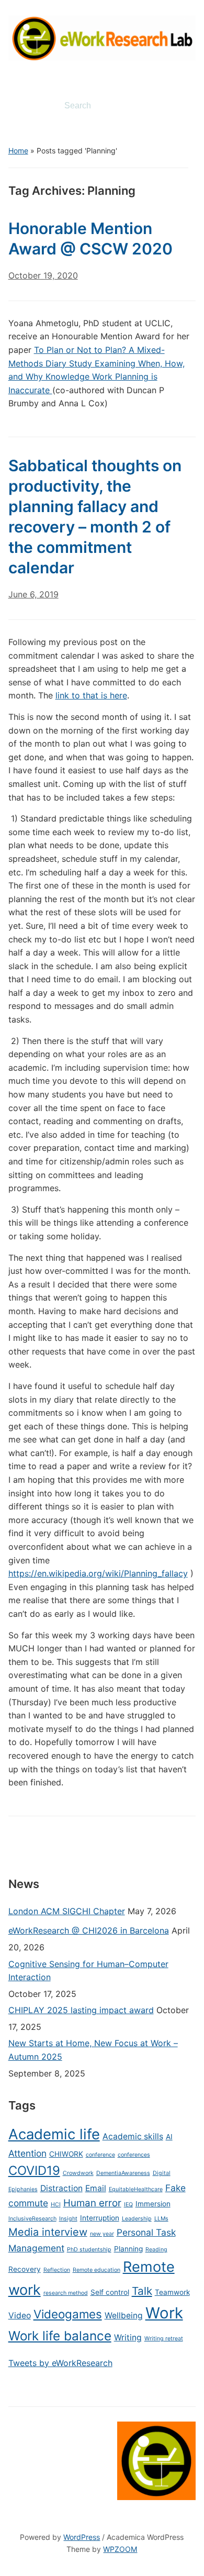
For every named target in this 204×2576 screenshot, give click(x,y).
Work (164, 2313)
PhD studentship (89, 2250)
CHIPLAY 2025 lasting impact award (81, 2010)
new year (102, 2234)
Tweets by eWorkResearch (60, 2363)
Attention (27, 2153)
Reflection (57, 2270)
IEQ (128, 2205)
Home (18, 151)
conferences (134, 2155)
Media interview (48, 2232)
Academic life (54, 2134)
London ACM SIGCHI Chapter (67, 1911)
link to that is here (91, 695)
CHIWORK (66, 2154)
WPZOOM (120, 2549)
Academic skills (133, 2136)
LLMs (161, 2219)
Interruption (100, 2218)
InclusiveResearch (32, 2219)
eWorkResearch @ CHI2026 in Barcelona (89, 1930)
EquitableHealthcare (136, 2189)
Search (179, 106)
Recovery (25, 2269)
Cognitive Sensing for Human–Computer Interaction (88, 1971)
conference (100, 2155)
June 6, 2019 (33, 594)
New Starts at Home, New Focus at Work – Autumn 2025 (93, 2050)
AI (169, 2137)
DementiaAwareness (123, 2173)
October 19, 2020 (43, 275)
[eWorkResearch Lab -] (102, 37)
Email (96, 2188)
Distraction (61, 2188)
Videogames (68, 2314)
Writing (128, 2338)
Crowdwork (78, 2173)
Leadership (137, 2219)
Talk (142, 2291)
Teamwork (172, 2292)
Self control (110, 2292)
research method (66, 2293)
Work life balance (60, 2336)
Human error (92, 2203)
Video (20, 2316)
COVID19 (34, 2170)
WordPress (82, 2537)
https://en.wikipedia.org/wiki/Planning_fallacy (98, 1573)
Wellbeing (124, 2316)
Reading (156, 2250)
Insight (68, 2219)
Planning (128, 2249)
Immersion (153, 2204)
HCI (56, 2205)
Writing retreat (164, 2339)
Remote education (97, 2270)
